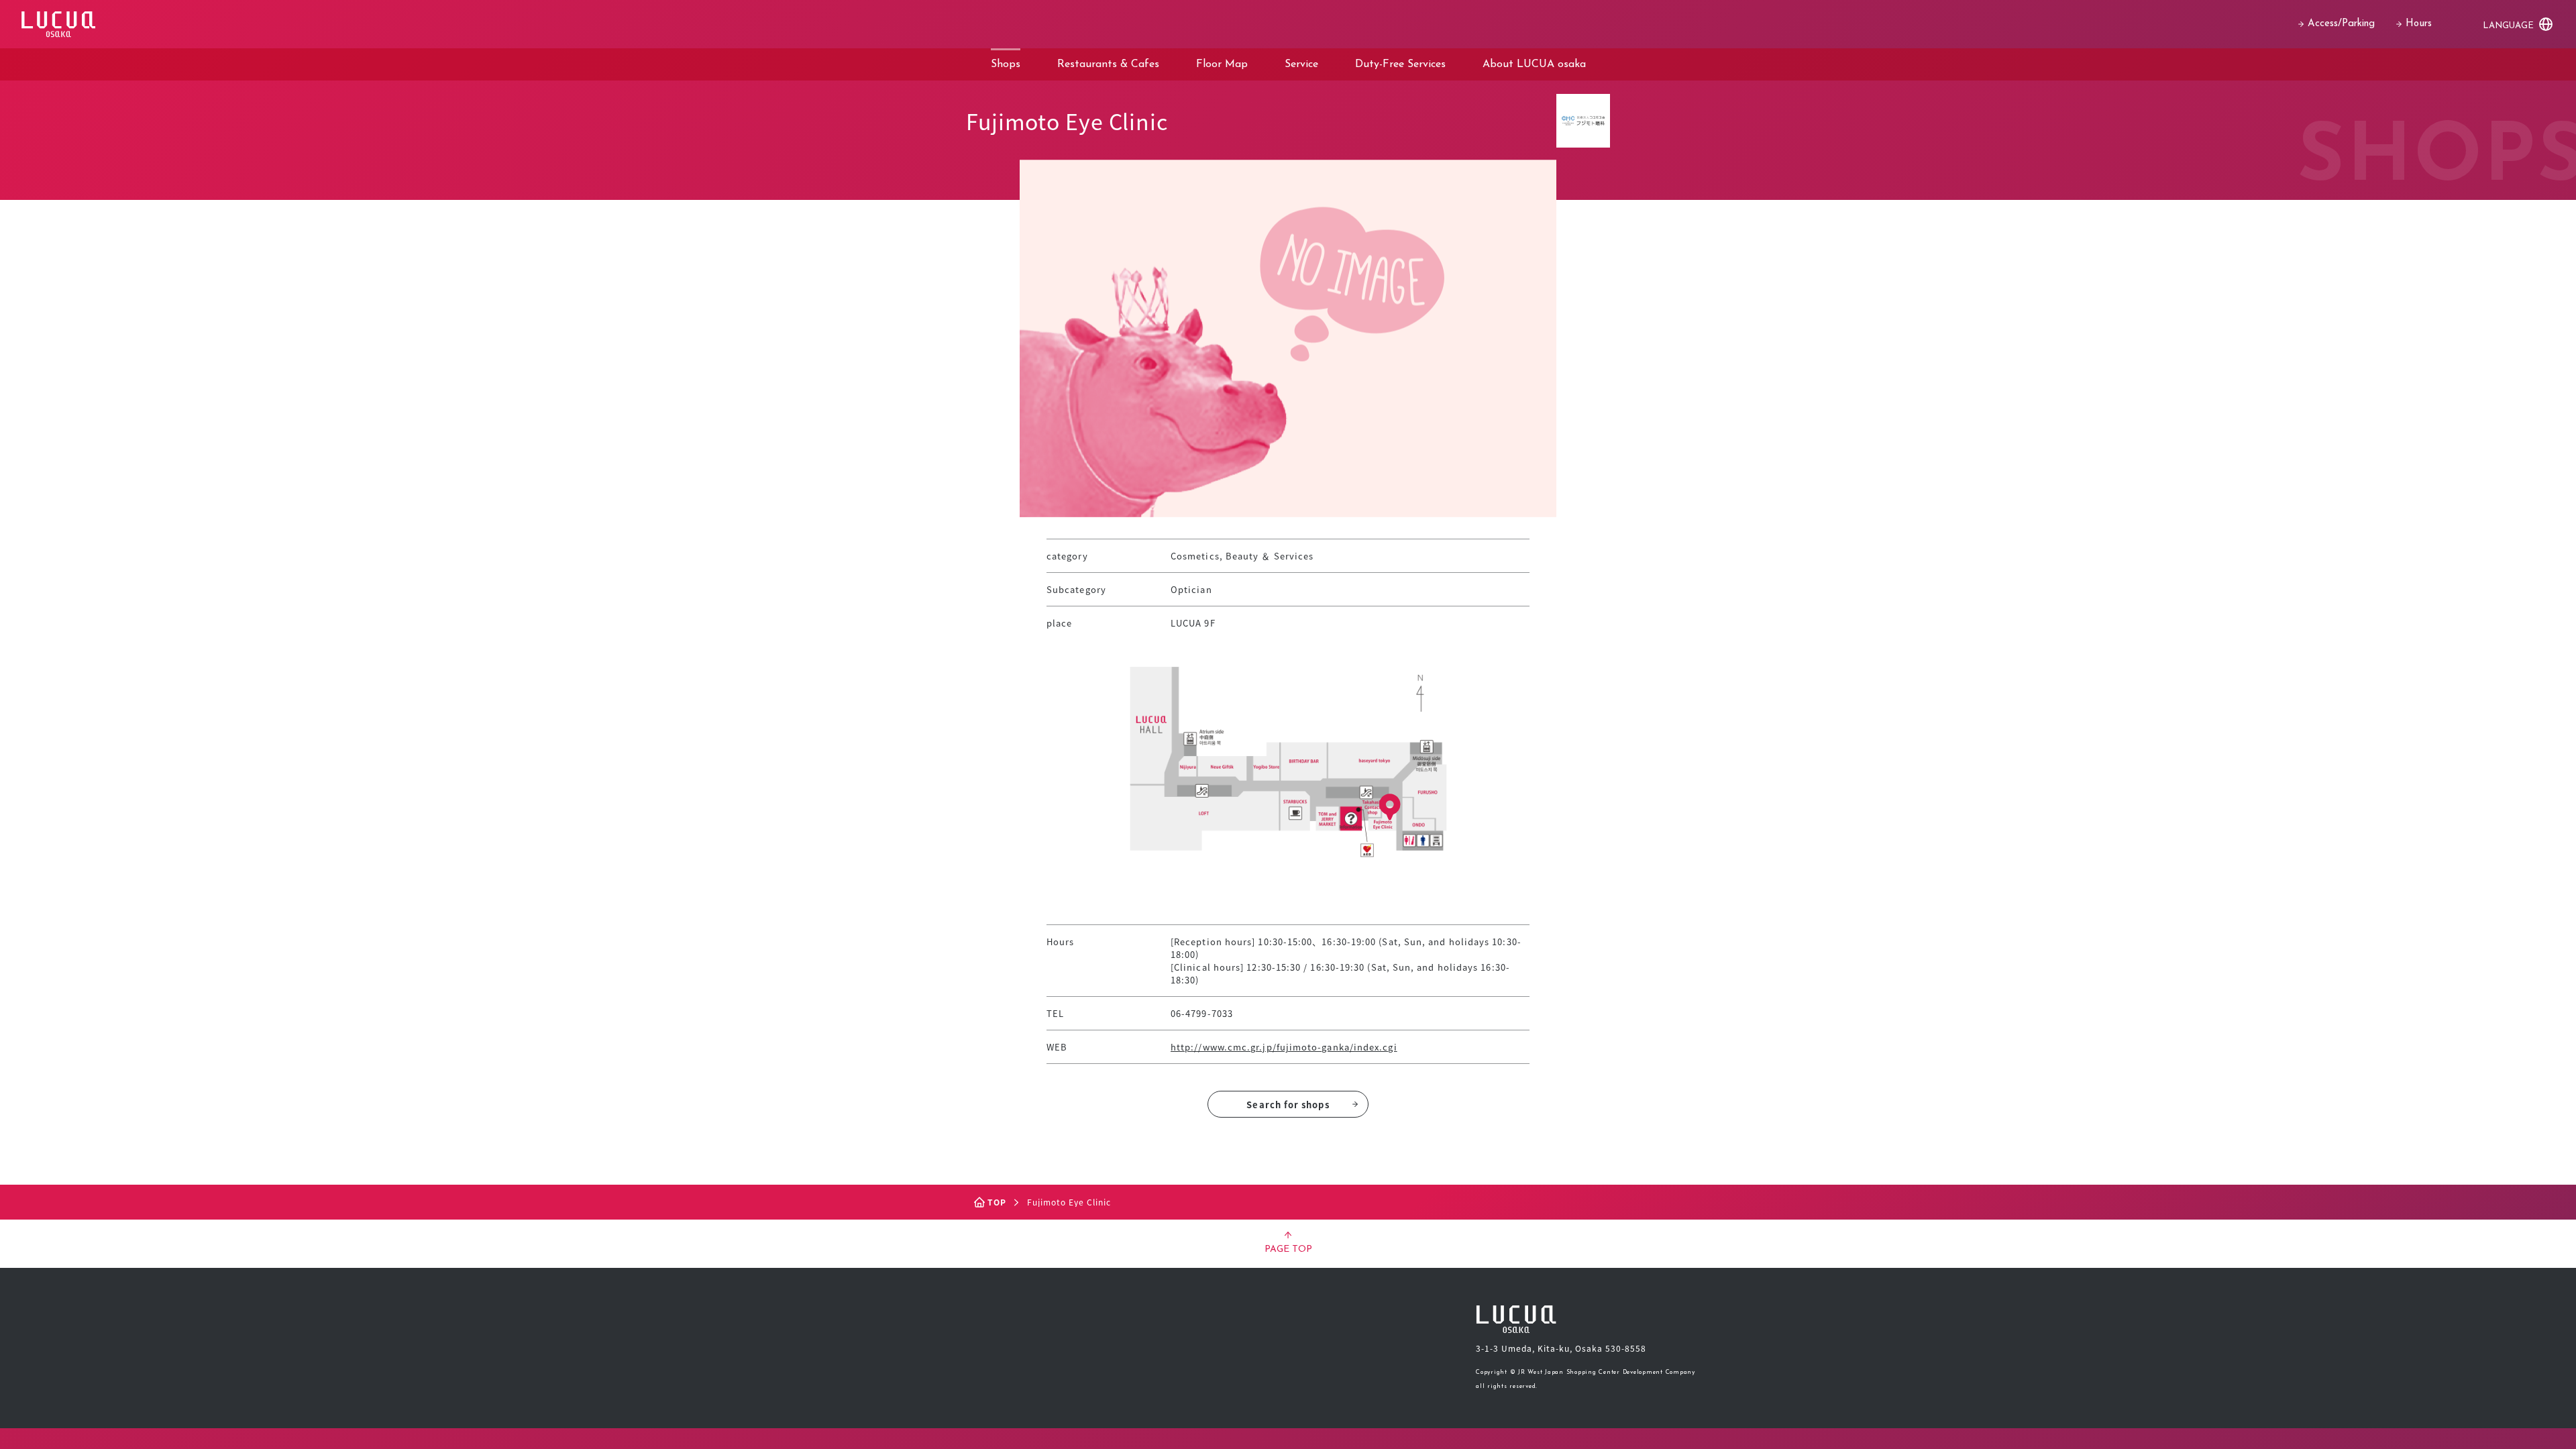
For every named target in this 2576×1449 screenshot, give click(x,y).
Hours (2419, 24)
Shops (1006, 64)
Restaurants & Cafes (1108, 64)
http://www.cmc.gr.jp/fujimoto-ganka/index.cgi (1284, 1047)
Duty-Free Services (1400, 64)
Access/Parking (2341, 24)
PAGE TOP (1288, 1249)
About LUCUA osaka (1534, 64)
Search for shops (1288, 1105)
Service (1301, 64)
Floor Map (1222, 64)
